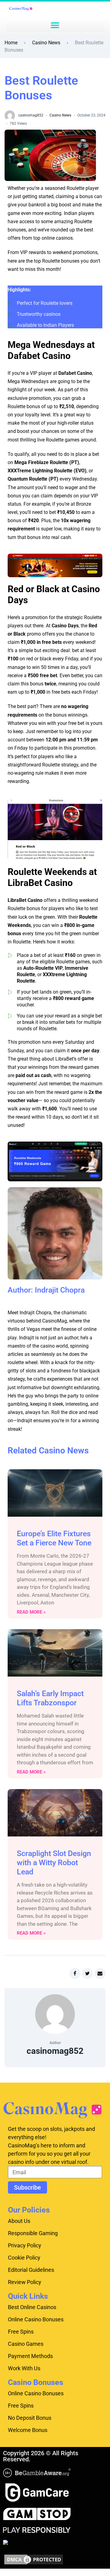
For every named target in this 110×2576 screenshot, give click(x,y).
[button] (55, 25)
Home (11, 43)
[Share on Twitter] (87, 1973)
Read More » (31, 1612)
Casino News (46, 43)
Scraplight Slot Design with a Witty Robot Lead (54, 1863)
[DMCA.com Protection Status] (34, 2559)
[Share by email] (100, 1973)
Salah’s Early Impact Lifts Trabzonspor (50, 1698)
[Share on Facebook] (75, 1973)
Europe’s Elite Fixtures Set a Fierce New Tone (54, 1538)
